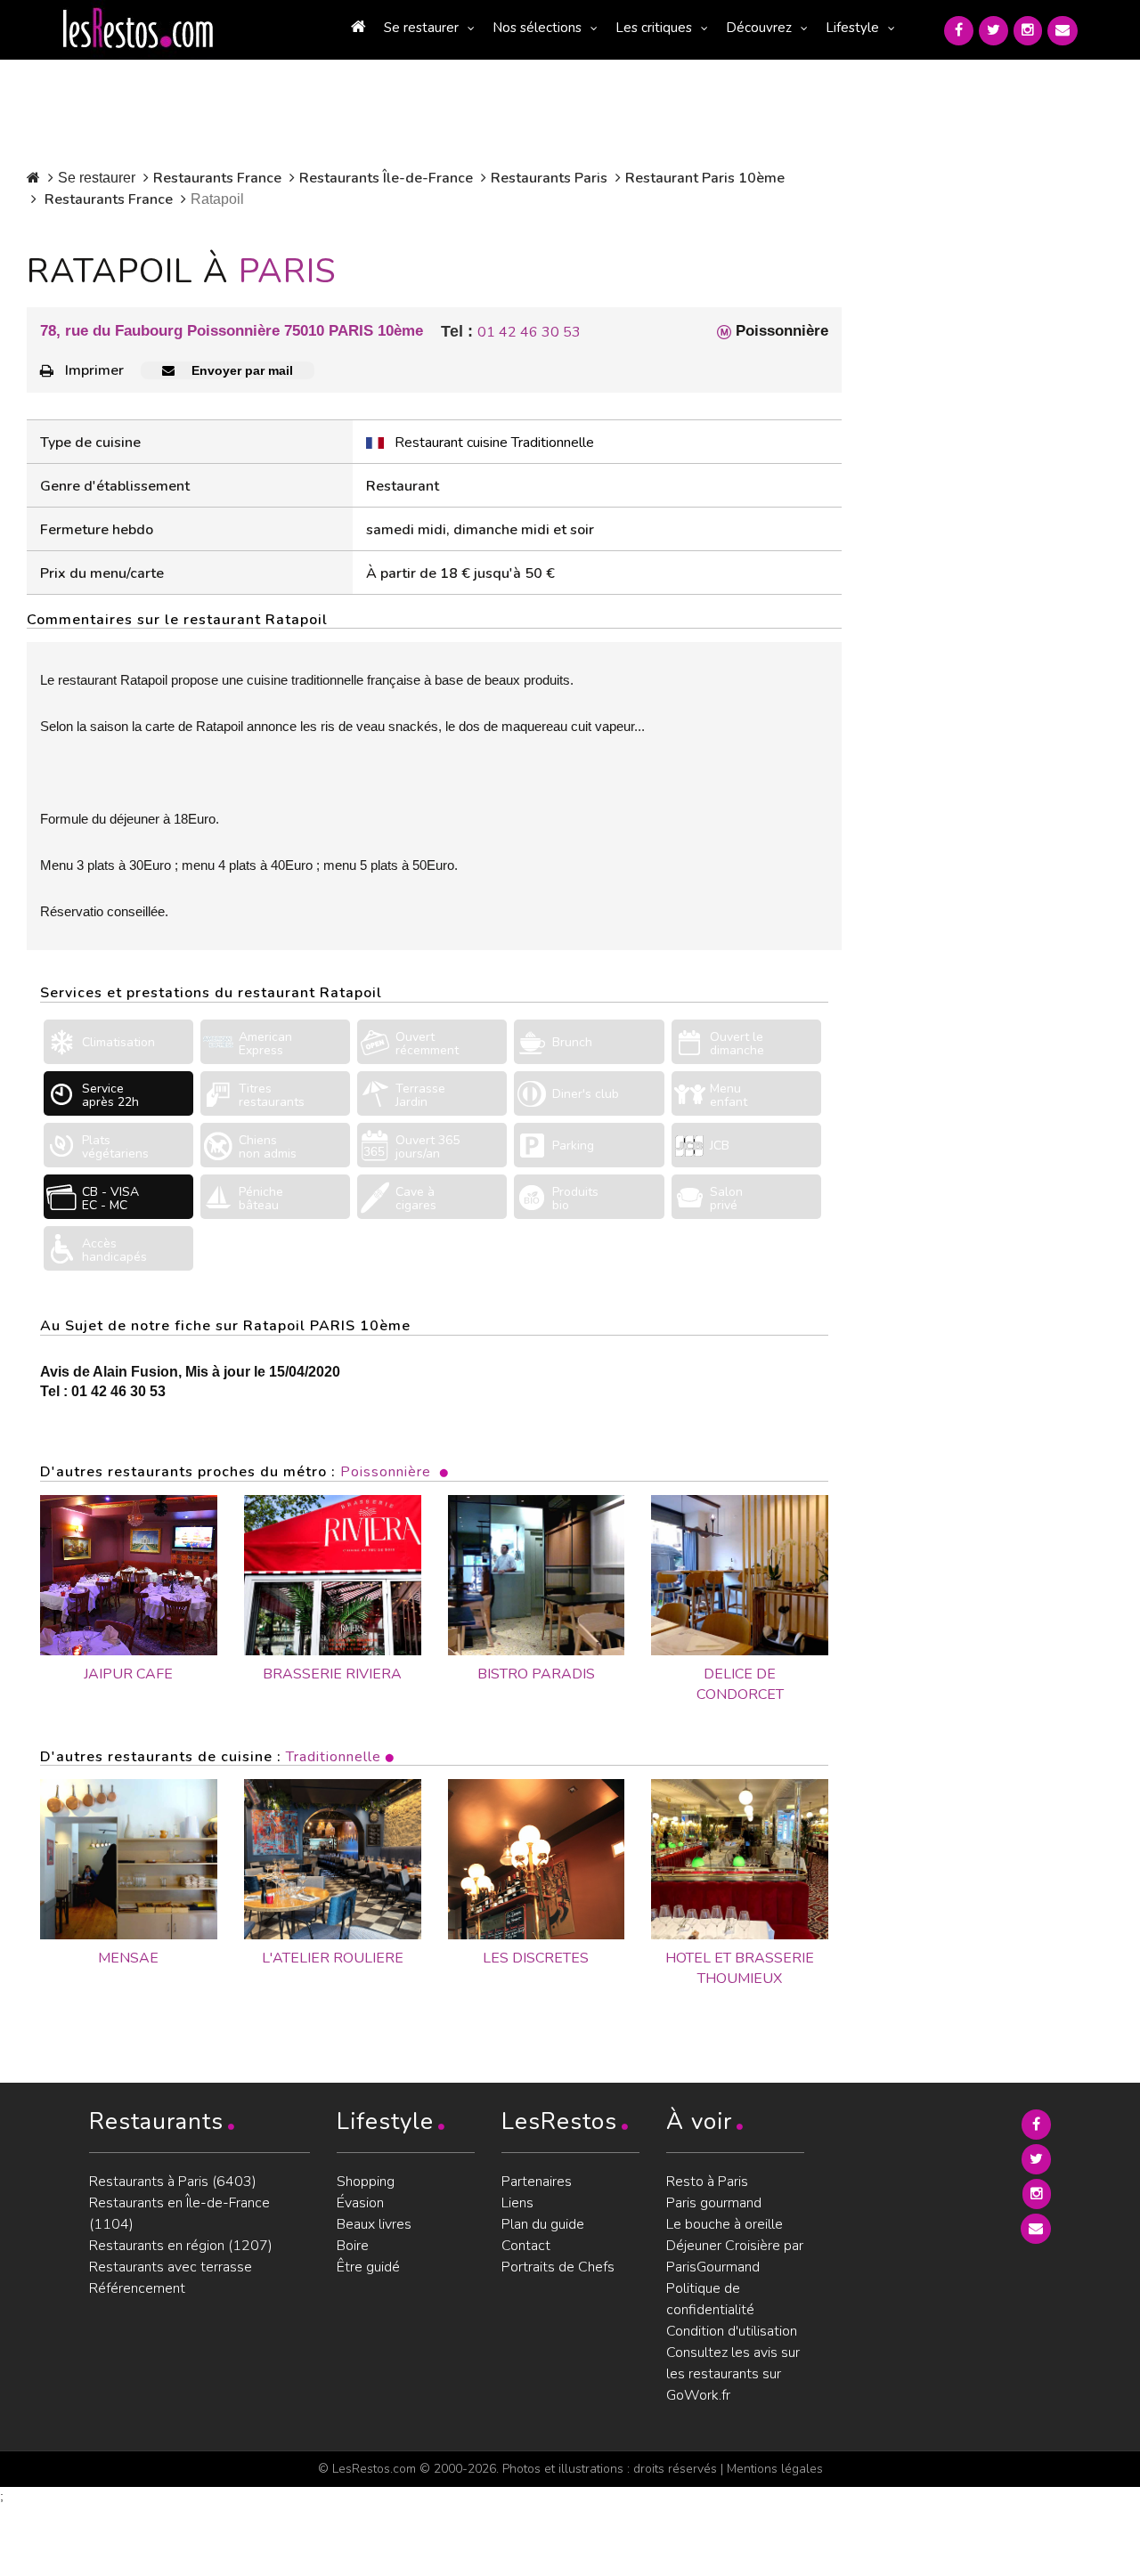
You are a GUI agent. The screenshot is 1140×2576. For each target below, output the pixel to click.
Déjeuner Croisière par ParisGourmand (735, 2256)
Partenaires (537, 2182)
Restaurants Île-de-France (386, 178)
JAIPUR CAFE (128, 1674)
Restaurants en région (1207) (181, 2246)
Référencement (137, 2288)
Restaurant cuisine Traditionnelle (494, 443)
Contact (526, 2246)
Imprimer (94, 370)
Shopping (366, 2182)
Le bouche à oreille (725, 2224)
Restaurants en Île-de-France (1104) (179, 2214)
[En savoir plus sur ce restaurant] (129, 1859)
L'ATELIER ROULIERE (333, 1958)
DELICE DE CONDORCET (740, 1684)
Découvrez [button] (759, 28)
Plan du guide (543, 2224)
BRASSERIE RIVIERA (332, 1674)
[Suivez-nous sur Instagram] (1028, 31)
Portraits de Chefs (558, 2267)
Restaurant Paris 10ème (705, 178)
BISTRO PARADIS (536, 1674)
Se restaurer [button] (421, 28)
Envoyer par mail (240, 370)
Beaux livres (374, 2224)
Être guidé (368, 2267)
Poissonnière (386, 1472)
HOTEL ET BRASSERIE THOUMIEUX (740, 1968)
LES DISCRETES (536, 1958)
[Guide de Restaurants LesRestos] (138, 28)
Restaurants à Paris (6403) (173, 2182)
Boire (353, 2246)
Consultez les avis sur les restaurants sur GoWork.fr (733, 2374)
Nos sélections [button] (537, 28)
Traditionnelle (334, 1757)
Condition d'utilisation (732, 2331)
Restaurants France (217, 178)
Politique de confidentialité (710, 2299)
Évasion (360, 2203)
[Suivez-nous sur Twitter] (993, 31)
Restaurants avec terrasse (171, 2267)
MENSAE (128, 1958)
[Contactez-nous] (1063, 31)
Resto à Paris (707, 2182)
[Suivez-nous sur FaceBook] (959, 31)
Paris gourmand (714, 2203)
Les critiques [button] (654, 28)
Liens (517, 2203)
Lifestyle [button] (852, 28)
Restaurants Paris (549, 178)
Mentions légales (775, 2469)
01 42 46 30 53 (529, 332)
